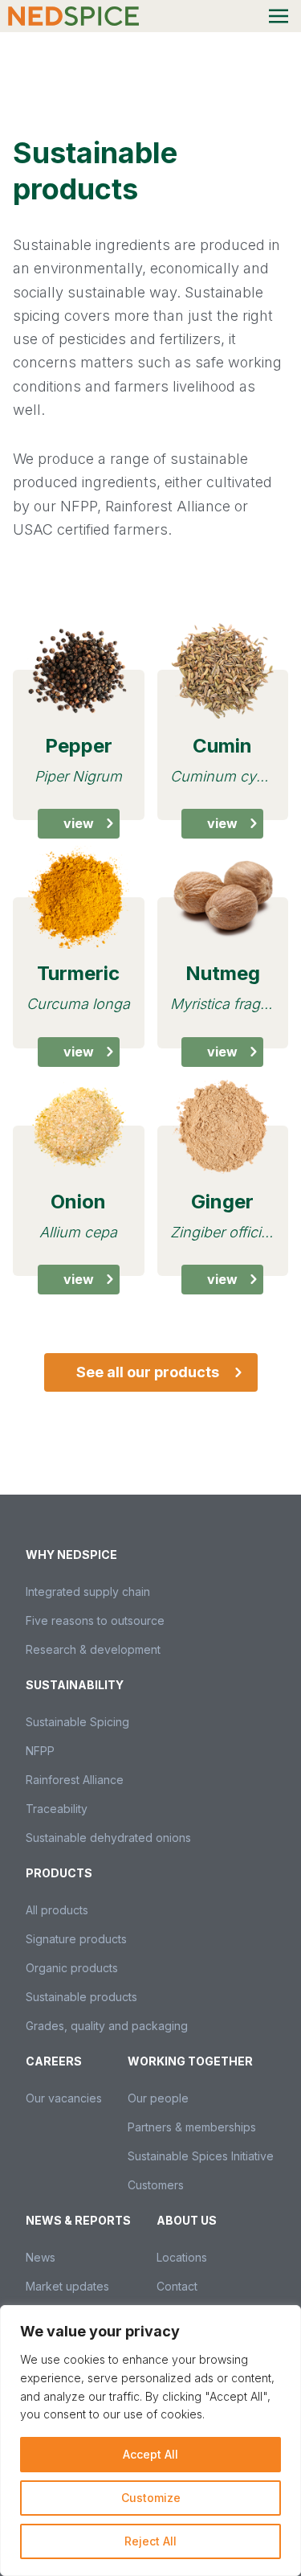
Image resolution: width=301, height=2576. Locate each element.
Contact (177, 2286)
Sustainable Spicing (77, 1722)
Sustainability (75, 1685)
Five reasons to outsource (95, 1620)
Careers (54, 2061)
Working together (190, 2061)
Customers (156, 2185)
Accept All (150, 2454)
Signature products (76, 1939)
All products (57, 1910)
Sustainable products (81, 1997)
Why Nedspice (71, 1555)
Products (59, 1873)
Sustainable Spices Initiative (201, 2156)
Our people (158, 2098)
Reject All (150, 2541)
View (79, 823)
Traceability (57, 1809)
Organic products (72, 1968)
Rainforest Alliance (75, 1780)
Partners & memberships (192, 2127)
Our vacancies (64, 2098)
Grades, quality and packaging (107, 2026)
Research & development (93, 1649)
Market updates (67, 2286)
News (41, 2257)
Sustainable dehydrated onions (108, 1838)
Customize (151, 2498)
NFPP (40, 1751)
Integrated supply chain (88, 1592)
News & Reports (78, 2220)
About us (187, 2220)
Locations (182, 2257)
